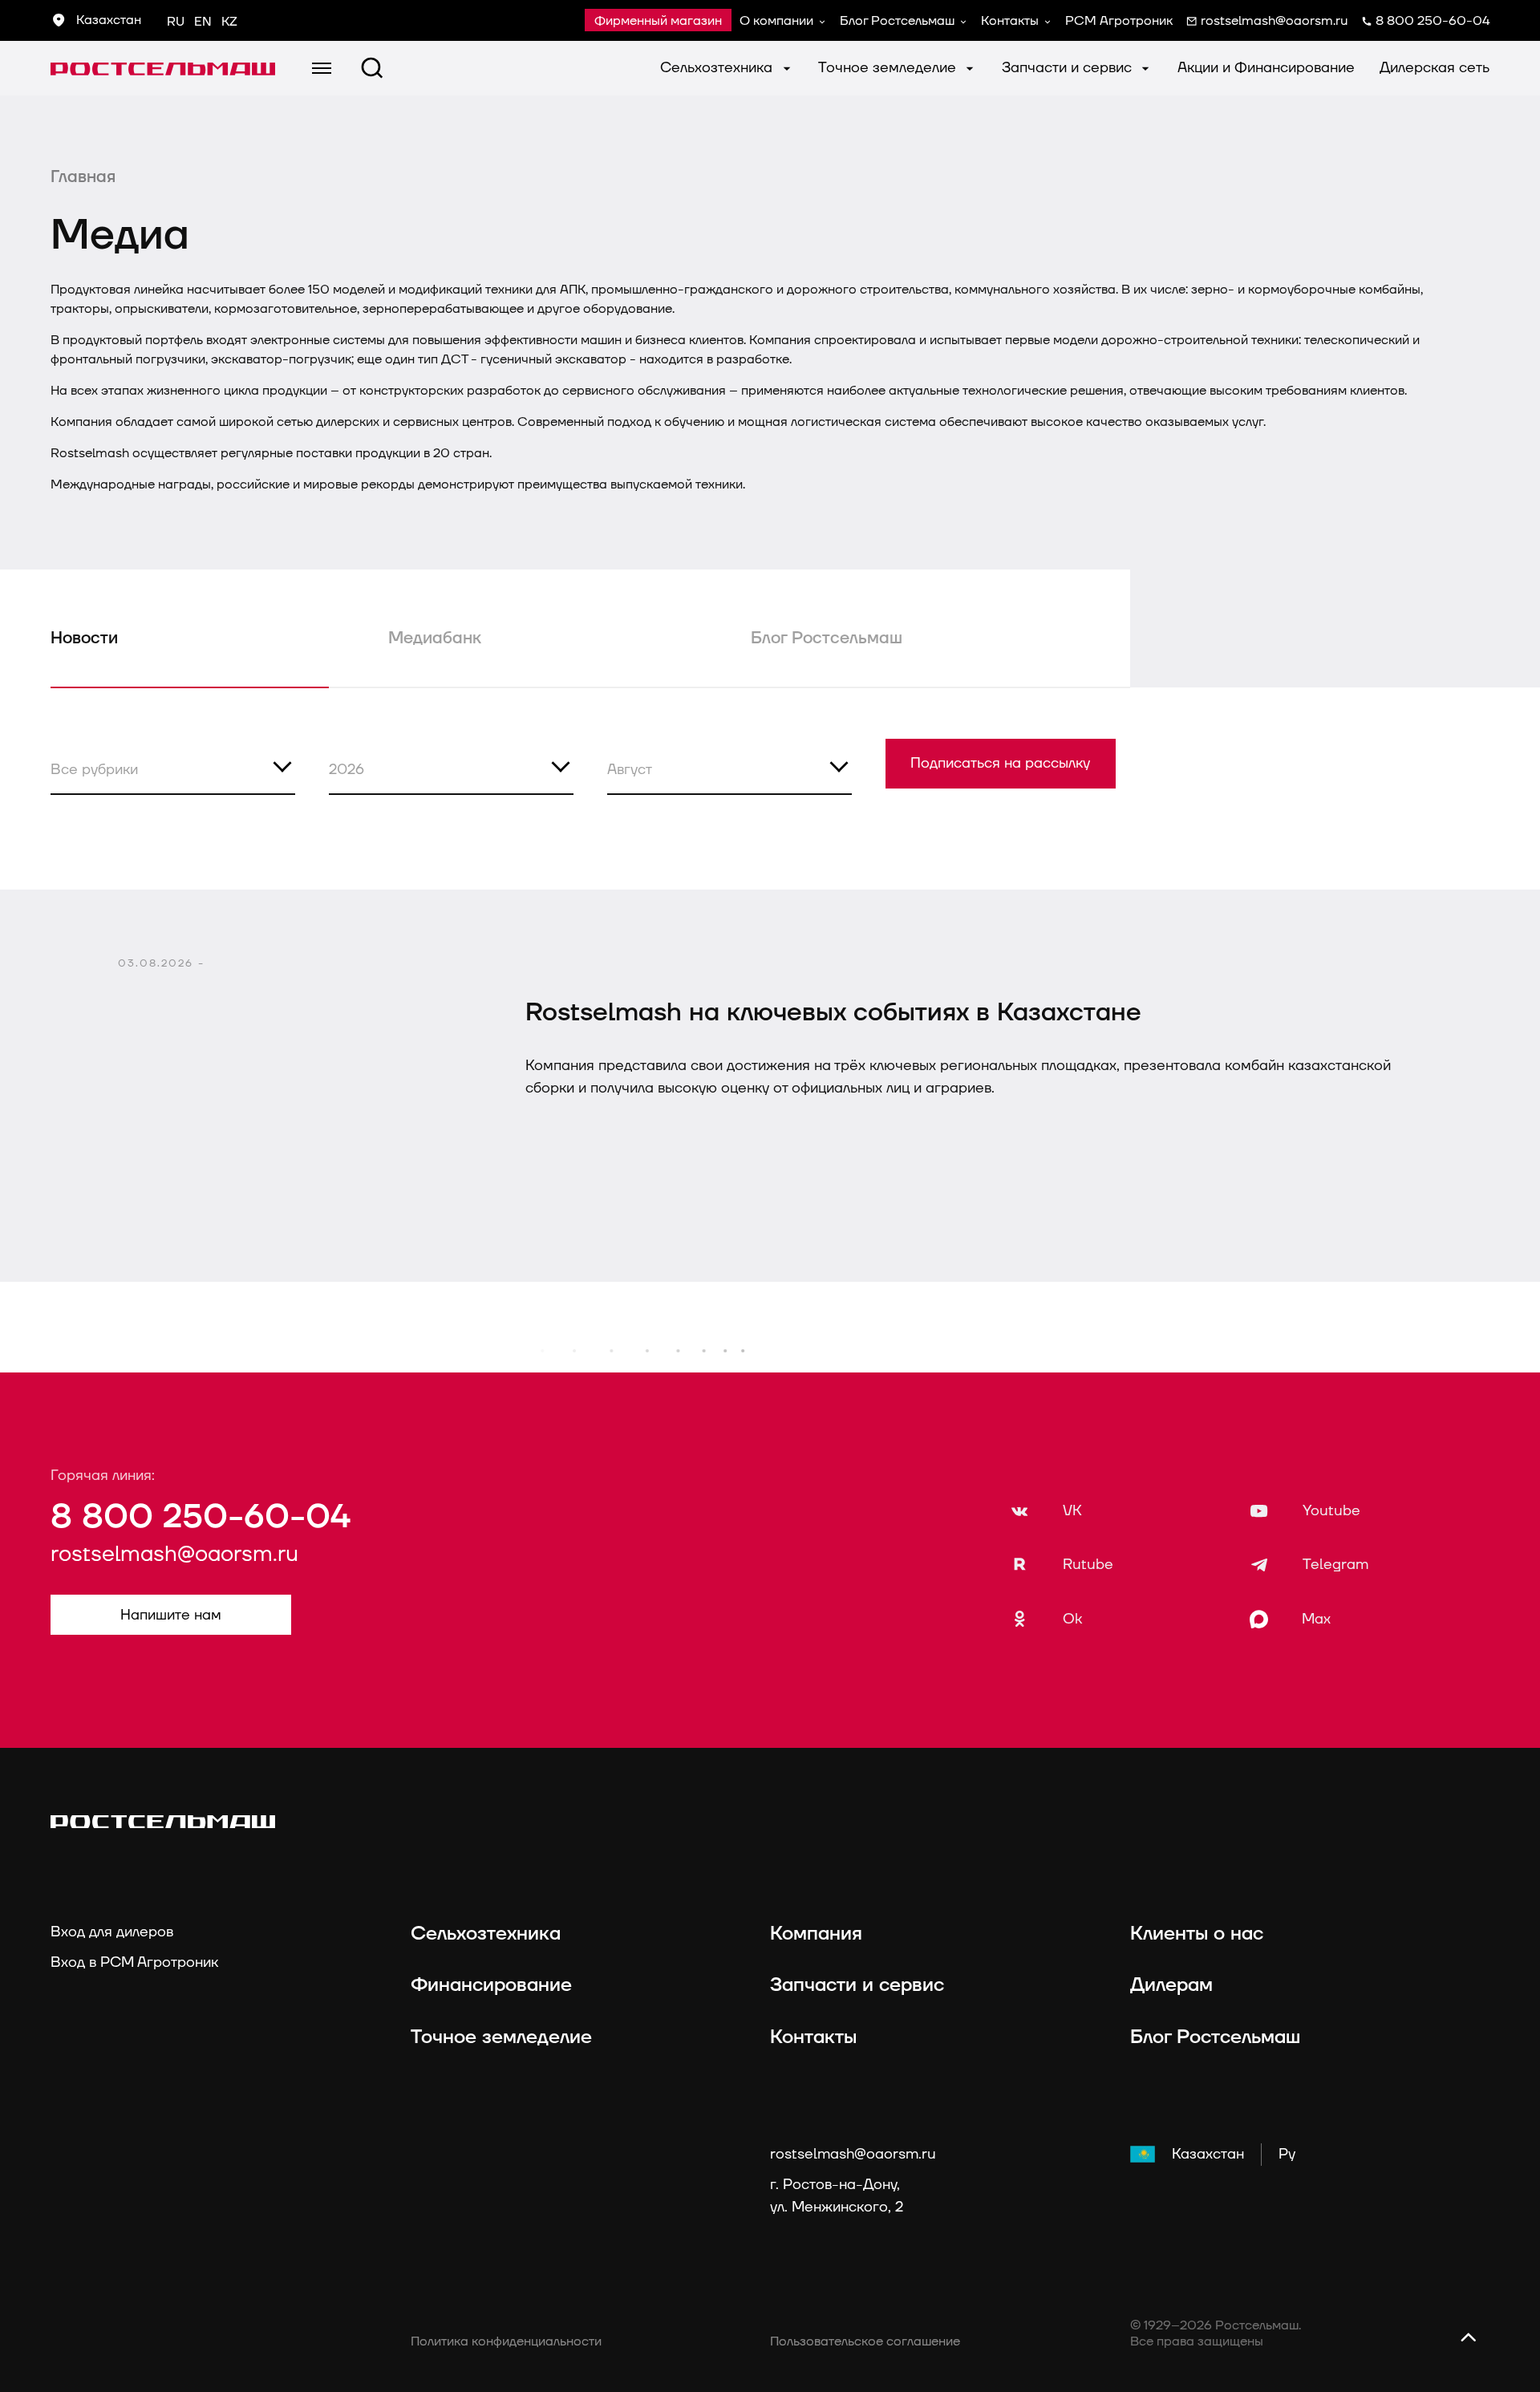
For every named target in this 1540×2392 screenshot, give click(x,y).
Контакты (1010, 21)
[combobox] (173, 767)
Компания (816, 1934)
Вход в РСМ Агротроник (134, 1962)
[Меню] (322, 68)
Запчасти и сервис (1069, 68)
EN (203, 22)
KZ (229, 22)
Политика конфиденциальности (506, 2341)
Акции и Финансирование (1266, 68)
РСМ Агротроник (1119, 21)
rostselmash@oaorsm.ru (174, 1555)
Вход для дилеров (112, 1932)
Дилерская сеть (1435, 68)
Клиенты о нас (1197, 1934)
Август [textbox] (630, 770)
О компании (776, 21)
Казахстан (1208, 2154)
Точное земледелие (889, 68)
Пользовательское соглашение (865, 2341)
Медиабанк (435, 639)
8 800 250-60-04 (201, 1517)
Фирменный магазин (658, 21)
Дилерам (1171, 1985)
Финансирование (491, 1985)
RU (176, 22)
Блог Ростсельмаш (897, 21)
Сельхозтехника (718, 68)
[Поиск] (372, 68)
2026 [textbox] (346, 770)
